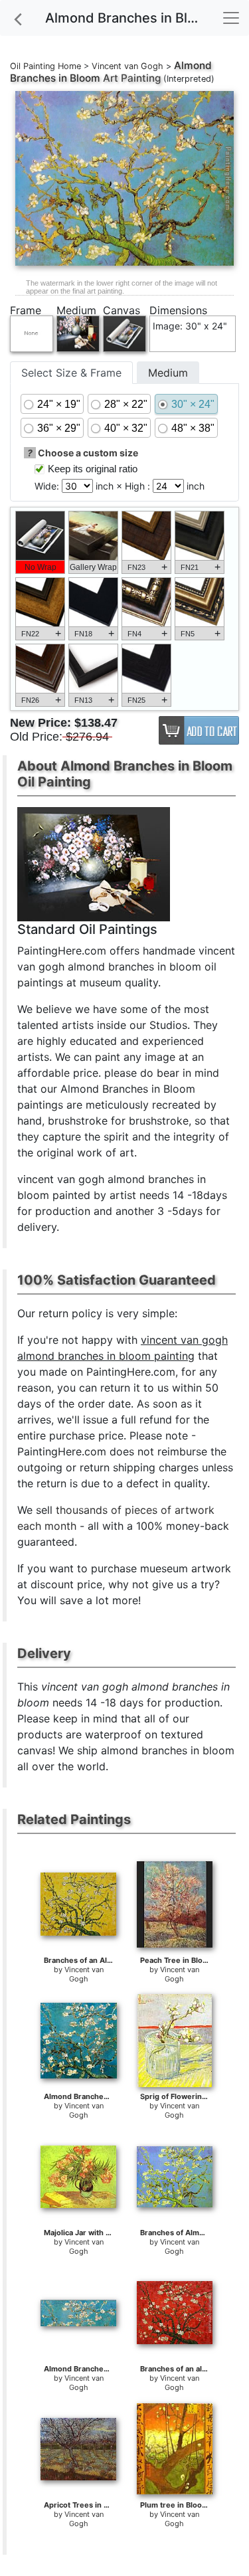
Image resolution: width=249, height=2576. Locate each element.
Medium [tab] (168, 373)
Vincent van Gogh (127, 66)
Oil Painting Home (45, 66)
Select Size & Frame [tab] (71, 373)
